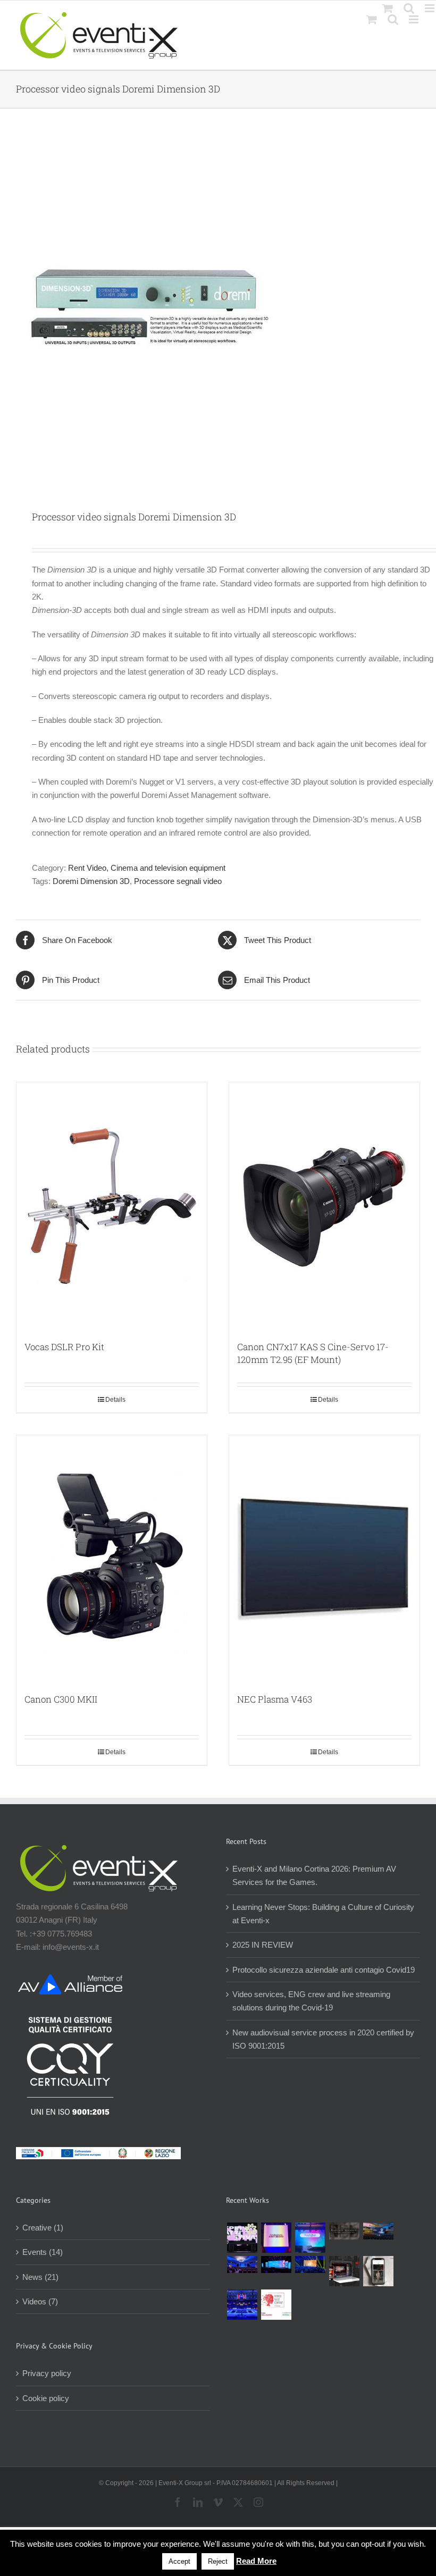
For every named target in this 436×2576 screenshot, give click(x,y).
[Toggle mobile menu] (414, 19)
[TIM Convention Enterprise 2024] (276, 2264)
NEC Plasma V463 (275, 1699)
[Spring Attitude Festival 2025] (242, 2238)
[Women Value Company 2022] (276, 2305)
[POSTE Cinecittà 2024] (310, 2264)
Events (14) (43, 2252)
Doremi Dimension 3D (91, 881)
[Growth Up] (310, 2238)
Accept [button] (179, 2561)
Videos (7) (40, 2301)
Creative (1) (43, 2228)
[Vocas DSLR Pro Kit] (112, 1206)
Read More (256, 2561)
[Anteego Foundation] (276, 2238)
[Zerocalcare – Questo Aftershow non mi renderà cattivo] (344, 2271)
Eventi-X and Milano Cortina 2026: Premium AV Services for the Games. (314, 1875)
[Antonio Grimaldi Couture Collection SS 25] (344, 2231)
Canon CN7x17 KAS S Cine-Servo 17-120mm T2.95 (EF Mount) (313, 1353)
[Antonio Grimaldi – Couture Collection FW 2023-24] (378, 2271)
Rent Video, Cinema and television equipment (147, 868)
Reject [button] (218, 2561)
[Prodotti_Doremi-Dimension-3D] (218, 310)
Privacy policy (47, 2373)
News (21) (40, 2277)
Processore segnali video (178, 881)
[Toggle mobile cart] (372, 19)
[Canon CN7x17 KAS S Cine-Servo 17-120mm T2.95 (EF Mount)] (324, 1206)
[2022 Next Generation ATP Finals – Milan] (242, 2305)
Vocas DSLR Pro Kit (64, 1347)
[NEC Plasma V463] (324, 1559)
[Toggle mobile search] (393, 19)
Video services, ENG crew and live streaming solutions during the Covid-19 (311, 2001)
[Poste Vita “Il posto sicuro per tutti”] (242, 2264)
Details (115, 1400)
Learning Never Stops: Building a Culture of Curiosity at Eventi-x (323, 1914)
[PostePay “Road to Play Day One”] (378, 2231)
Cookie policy (46, 2398)
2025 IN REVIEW (263, 1945)
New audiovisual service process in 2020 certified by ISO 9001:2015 (323, 2039)
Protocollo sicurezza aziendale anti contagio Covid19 (324, 1970)
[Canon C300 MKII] (112, 1559)
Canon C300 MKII (61, 1699)
